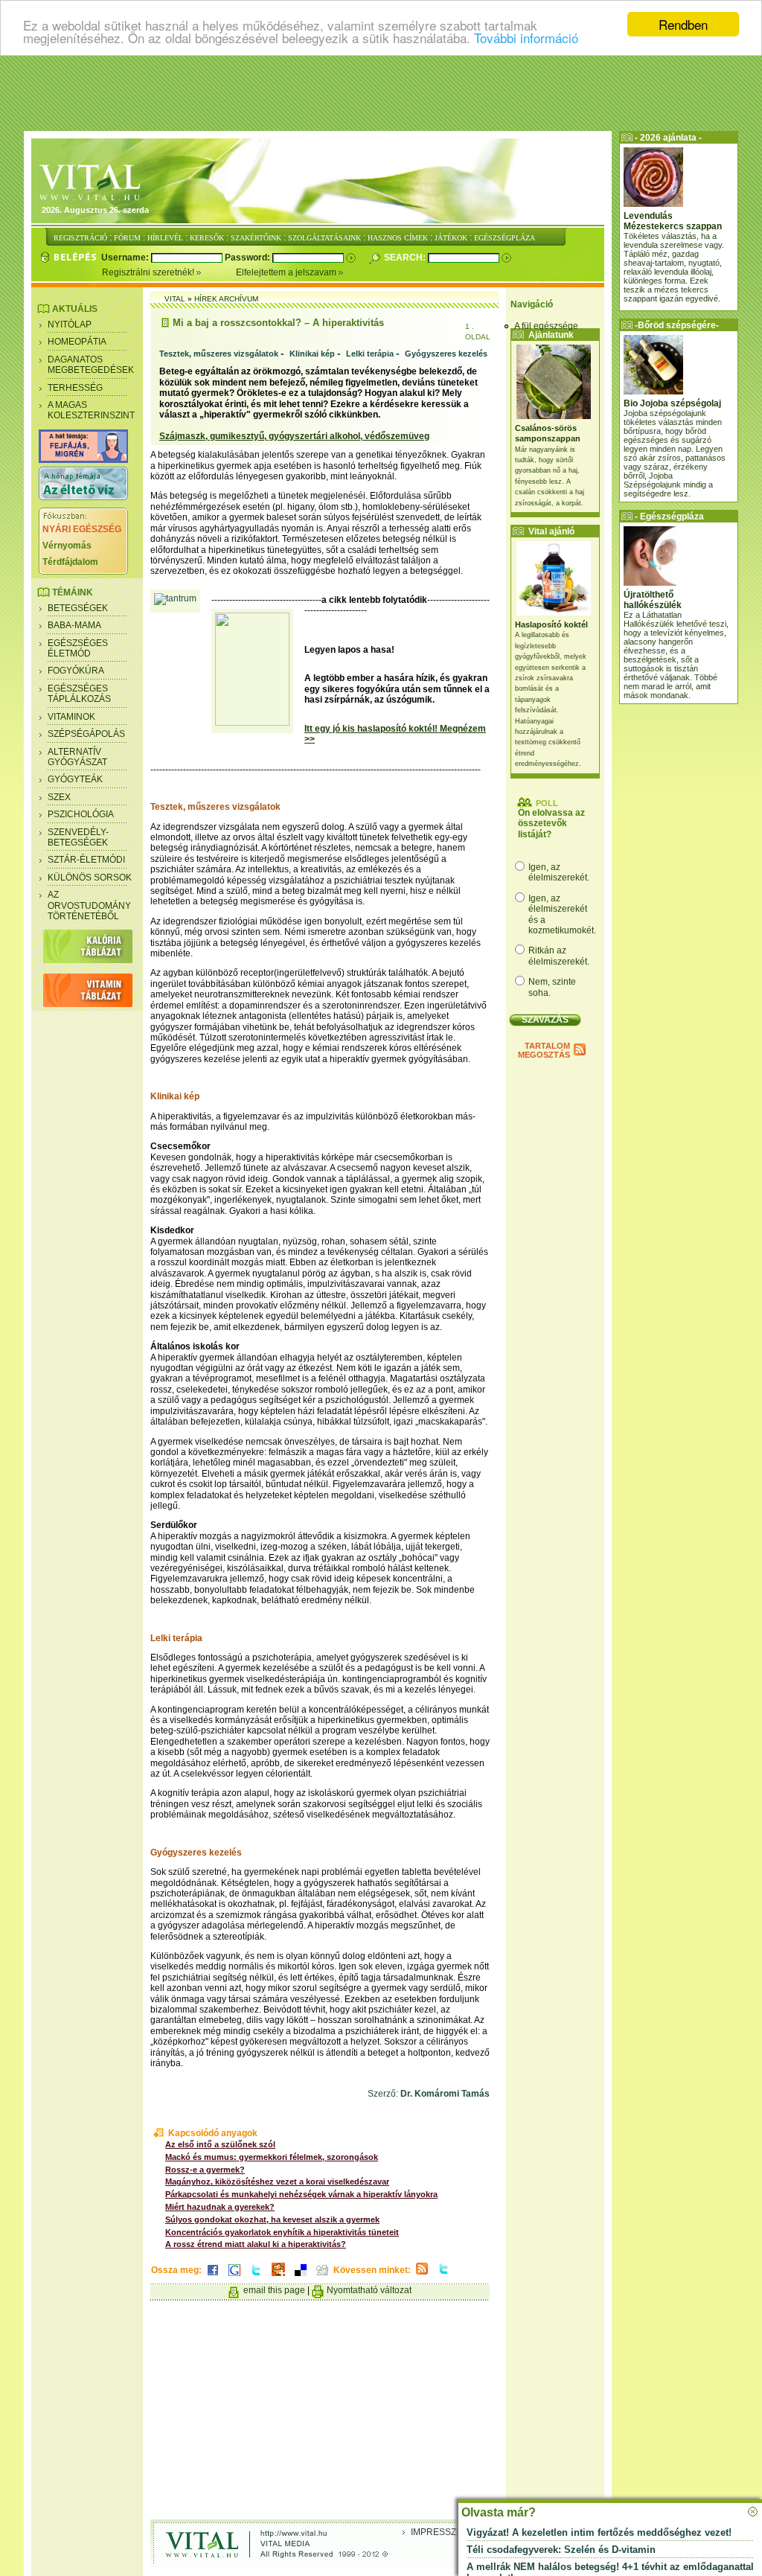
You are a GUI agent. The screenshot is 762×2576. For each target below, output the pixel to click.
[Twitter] (256, 2277)
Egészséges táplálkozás (79, 694)
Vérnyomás (67, 546)
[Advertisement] (381, 93)
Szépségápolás (86, 734)
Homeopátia (77, 342)
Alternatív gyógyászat (77, 757)
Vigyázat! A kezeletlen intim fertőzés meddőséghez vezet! (599, 2532)
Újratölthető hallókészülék (653, 600)
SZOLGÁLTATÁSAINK (324, 238)
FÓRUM (127, 238)
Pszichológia (81, 814)
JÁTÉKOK (451, 238)
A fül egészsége (546, 326)
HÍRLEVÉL (165, 238)
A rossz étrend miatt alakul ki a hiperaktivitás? (256, 2244)
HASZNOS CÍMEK (398, 238)
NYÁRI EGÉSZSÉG (82, 529)
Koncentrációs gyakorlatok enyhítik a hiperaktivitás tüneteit (282, 2232)
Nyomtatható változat (369, 2290)
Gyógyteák (75, 779)
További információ (526, 38)
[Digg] (322, 2277)
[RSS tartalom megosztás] (422, 2275)
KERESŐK (207, 238)
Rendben (683, 24)
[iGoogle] (234, 2277)
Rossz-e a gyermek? (205, 2170)
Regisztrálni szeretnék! (149, 272)
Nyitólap (70, 325)
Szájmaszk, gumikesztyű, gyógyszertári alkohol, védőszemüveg (294, 436)
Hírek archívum (226, 299)
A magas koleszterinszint (91, 410)
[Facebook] (213, 2277)
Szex (59, 797)
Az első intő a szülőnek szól (220, 2144)
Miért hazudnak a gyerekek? (220, 2207)
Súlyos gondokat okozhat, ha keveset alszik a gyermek (272, 2219)
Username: (126, 258)
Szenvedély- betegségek (78, 837)
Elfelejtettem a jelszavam (287, 272)
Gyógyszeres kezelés (446, 354)
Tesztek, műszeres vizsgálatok (219, 354)
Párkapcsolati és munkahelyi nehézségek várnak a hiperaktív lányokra (301, 2194)
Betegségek (78, 608)
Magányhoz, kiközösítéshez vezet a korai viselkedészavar (277, 2182)
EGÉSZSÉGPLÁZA (505, 238)
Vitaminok (71, 717)
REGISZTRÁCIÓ (80, 238)
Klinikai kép (312, 354)
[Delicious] (301, 2277)
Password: (249, 258)
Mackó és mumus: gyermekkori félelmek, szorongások (272, 2157)
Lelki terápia (370, 354)
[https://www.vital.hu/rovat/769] (83, 460)
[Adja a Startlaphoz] (278, 2277)
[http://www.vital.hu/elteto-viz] (83, 497)
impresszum (441, 2532)
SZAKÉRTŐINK (256, 238)
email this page (274, 2290)
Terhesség (75, 388)
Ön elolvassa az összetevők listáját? (551, 824)
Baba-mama (74, 625)
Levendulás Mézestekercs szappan (673, 221)
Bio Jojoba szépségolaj (672, 403)
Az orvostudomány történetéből (89, 905)
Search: (406, 258)
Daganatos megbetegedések (91, 365)
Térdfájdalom (70, 562)
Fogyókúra (76, 671)
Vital (175, 299)
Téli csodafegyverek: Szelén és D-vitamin (561, 2550)
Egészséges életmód (78, 648)
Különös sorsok (90, 878)
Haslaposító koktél (551, 624)
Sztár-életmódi (86, 860)
